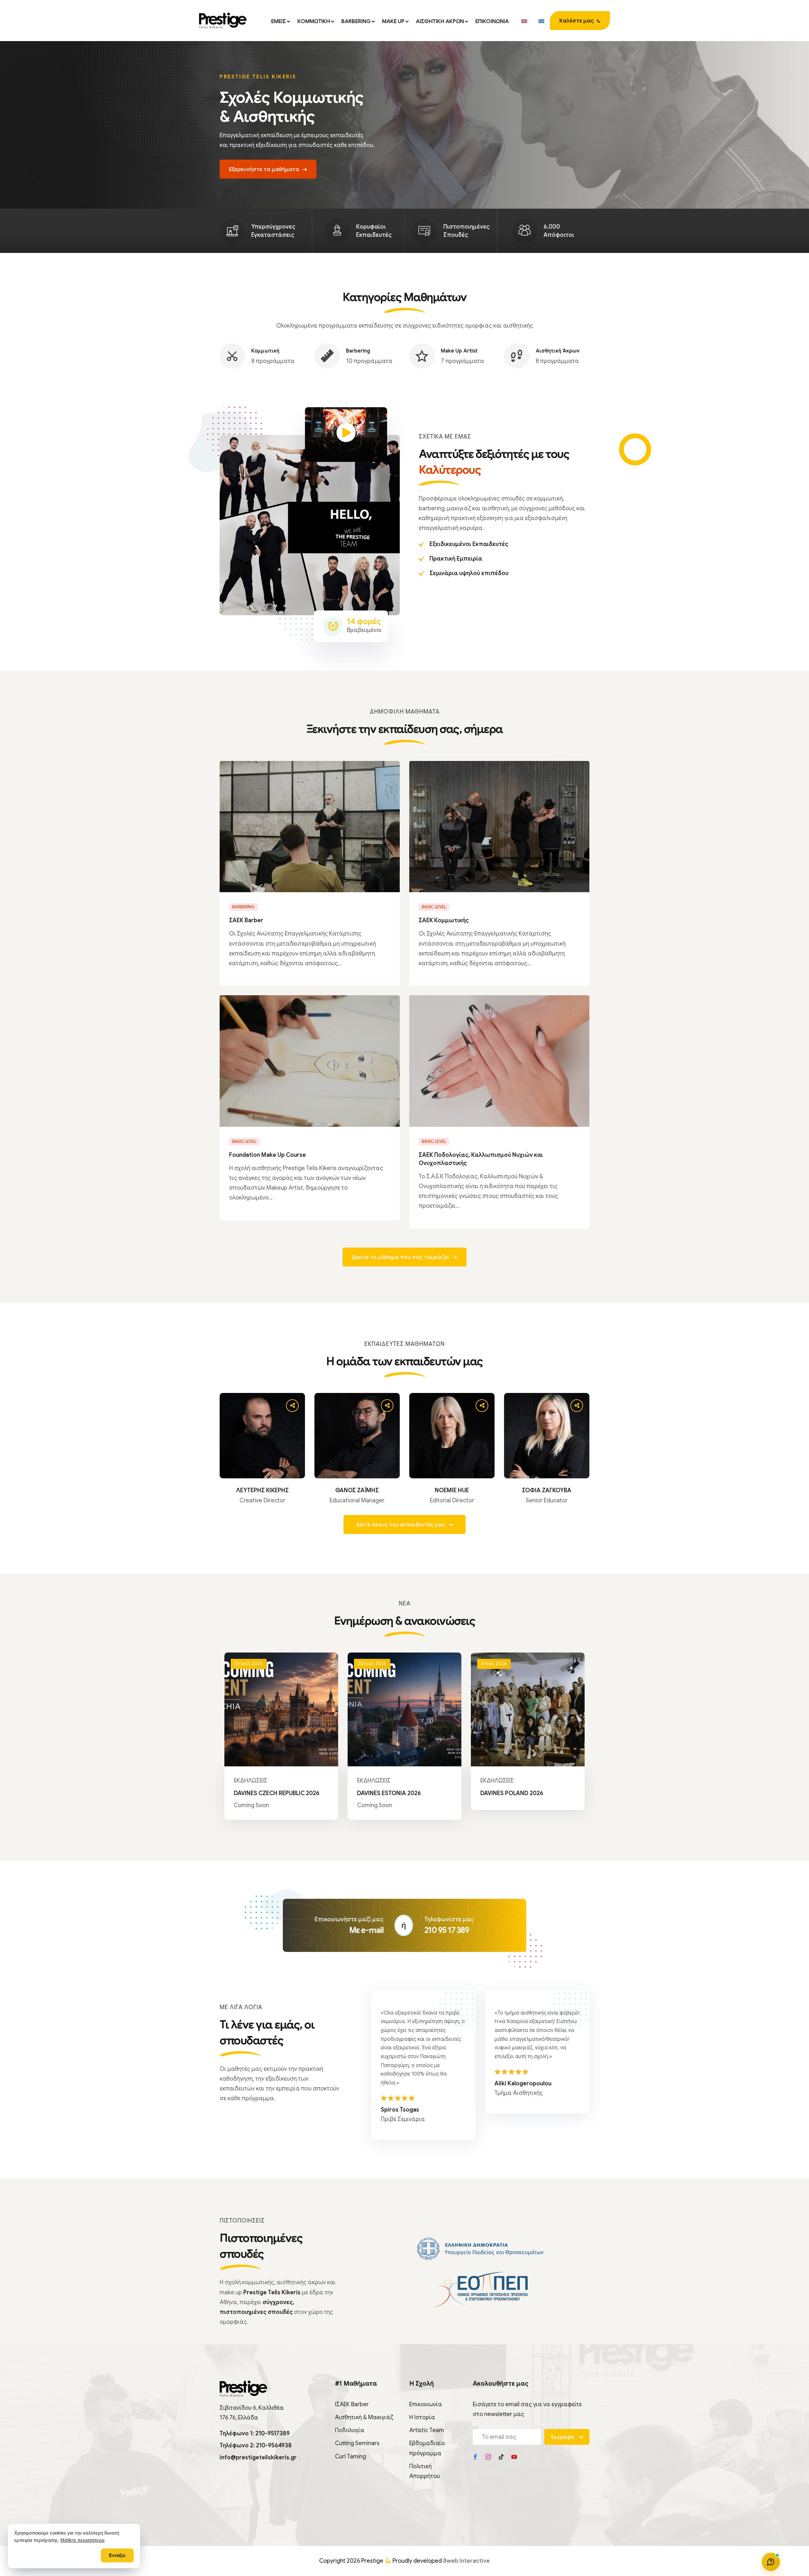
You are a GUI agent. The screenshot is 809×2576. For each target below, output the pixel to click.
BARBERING (356, 21)
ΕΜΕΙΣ (279, 21)
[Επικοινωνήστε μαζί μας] (771, 2562)
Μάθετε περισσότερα (82, 2540)
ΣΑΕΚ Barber (246, 920)
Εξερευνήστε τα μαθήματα (264, 169)
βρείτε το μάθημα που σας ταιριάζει (401, 1257)
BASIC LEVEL (434, 907)
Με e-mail (366, 1930)
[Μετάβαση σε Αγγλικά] (524, 21)
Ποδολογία (350, 2430)
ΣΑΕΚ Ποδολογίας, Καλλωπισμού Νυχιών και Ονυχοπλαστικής (481, 1159)
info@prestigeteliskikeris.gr (258, 2457)
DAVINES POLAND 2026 (512, 1793)
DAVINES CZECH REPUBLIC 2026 (277, 1793)
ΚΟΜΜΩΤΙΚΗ (314, 21)
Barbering (358, 351)
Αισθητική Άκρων (558, 351)
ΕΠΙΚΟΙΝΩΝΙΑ (492, 21)
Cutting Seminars (357, 2443)
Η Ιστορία (422, 2417)
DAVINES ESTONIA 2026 (389, 1793)
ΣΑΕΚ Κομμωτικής (444, 920)
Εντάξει (117, 2555)
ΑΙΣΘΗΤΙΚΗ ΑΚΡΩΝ (440, 21)
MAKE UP (393, 21)
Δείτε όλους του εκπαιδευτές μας (401, 1525)
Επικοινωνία (426, 2404)
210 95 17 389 (447, 1930)
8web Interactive (466, 2561)
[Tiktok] (501, 2457)
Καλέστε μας (577, 21)
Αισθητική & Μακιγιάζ (364, 2417)
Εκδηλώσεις (251, 1781)
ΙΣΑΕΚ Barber (352, 2404)
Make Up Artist (459, 351)
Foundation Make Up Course (268, 1155)
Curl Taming (350, 2456)
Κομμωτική (265, 351)
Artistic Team (427, 2430)
